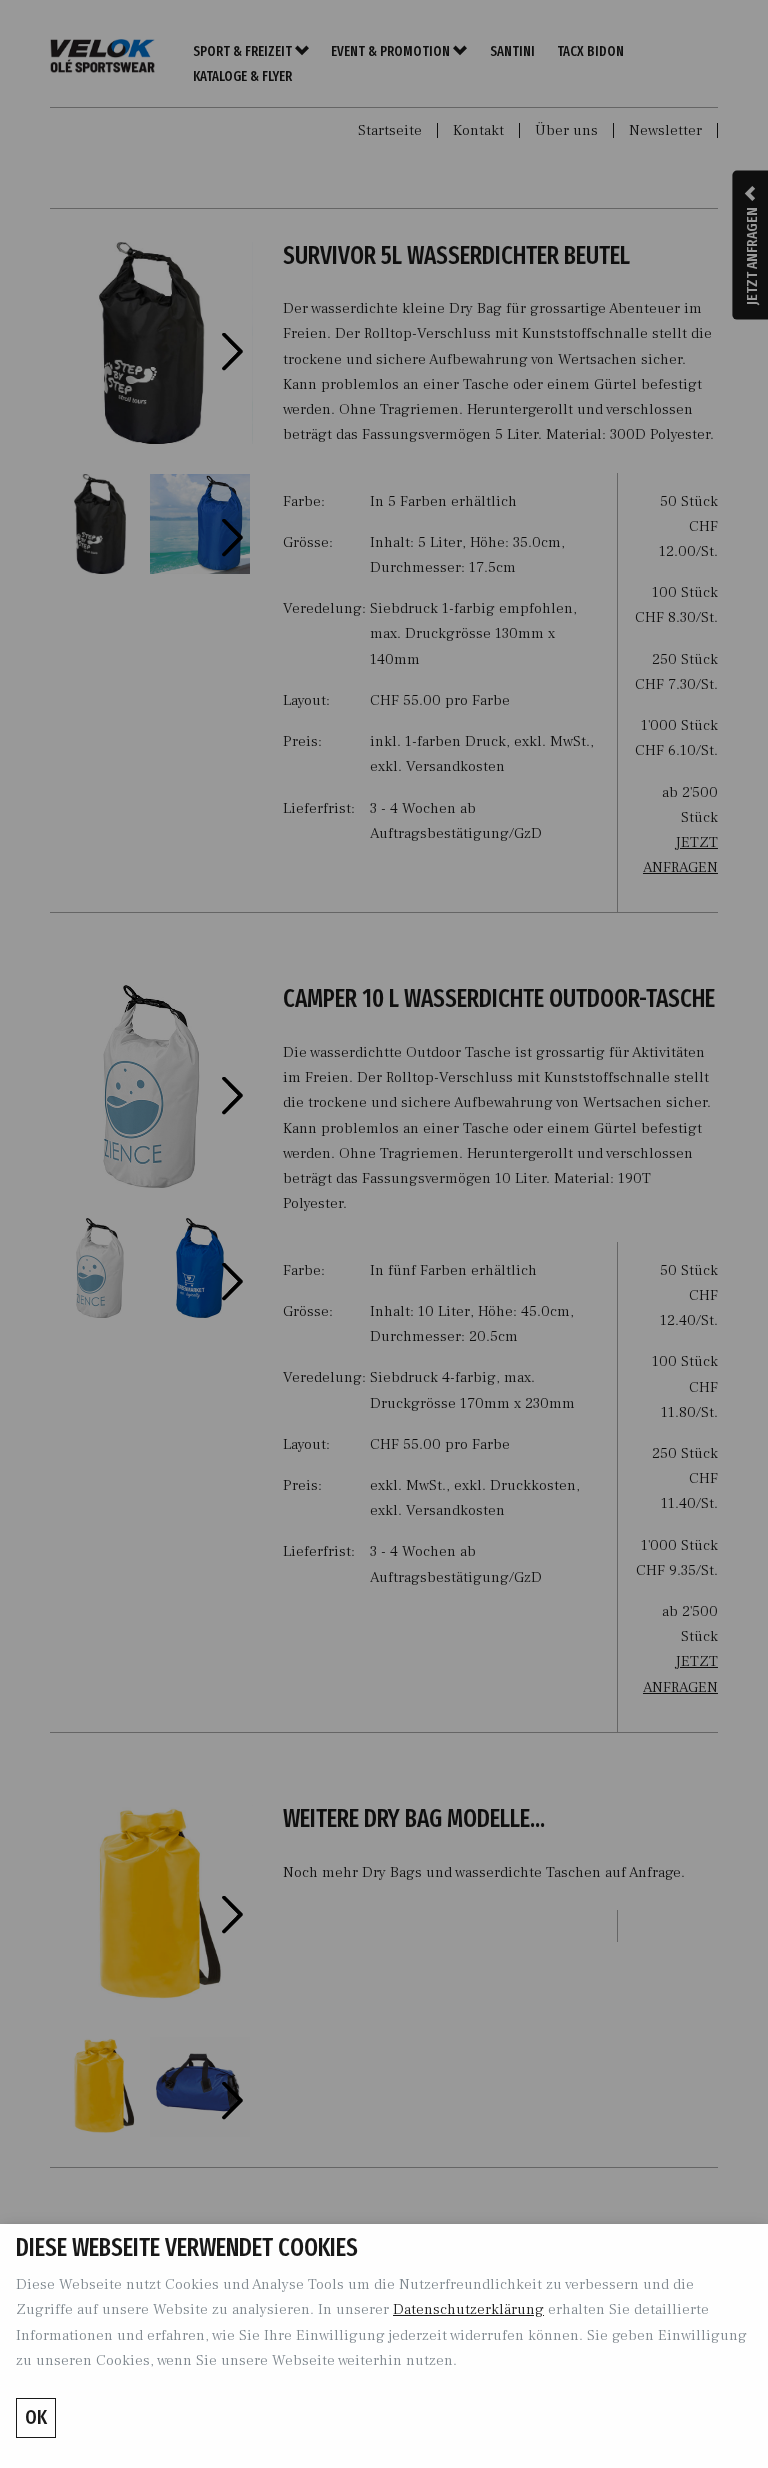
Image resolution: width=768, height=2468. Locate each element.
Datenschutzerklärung (468, 2309)
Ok (36, 2417)
